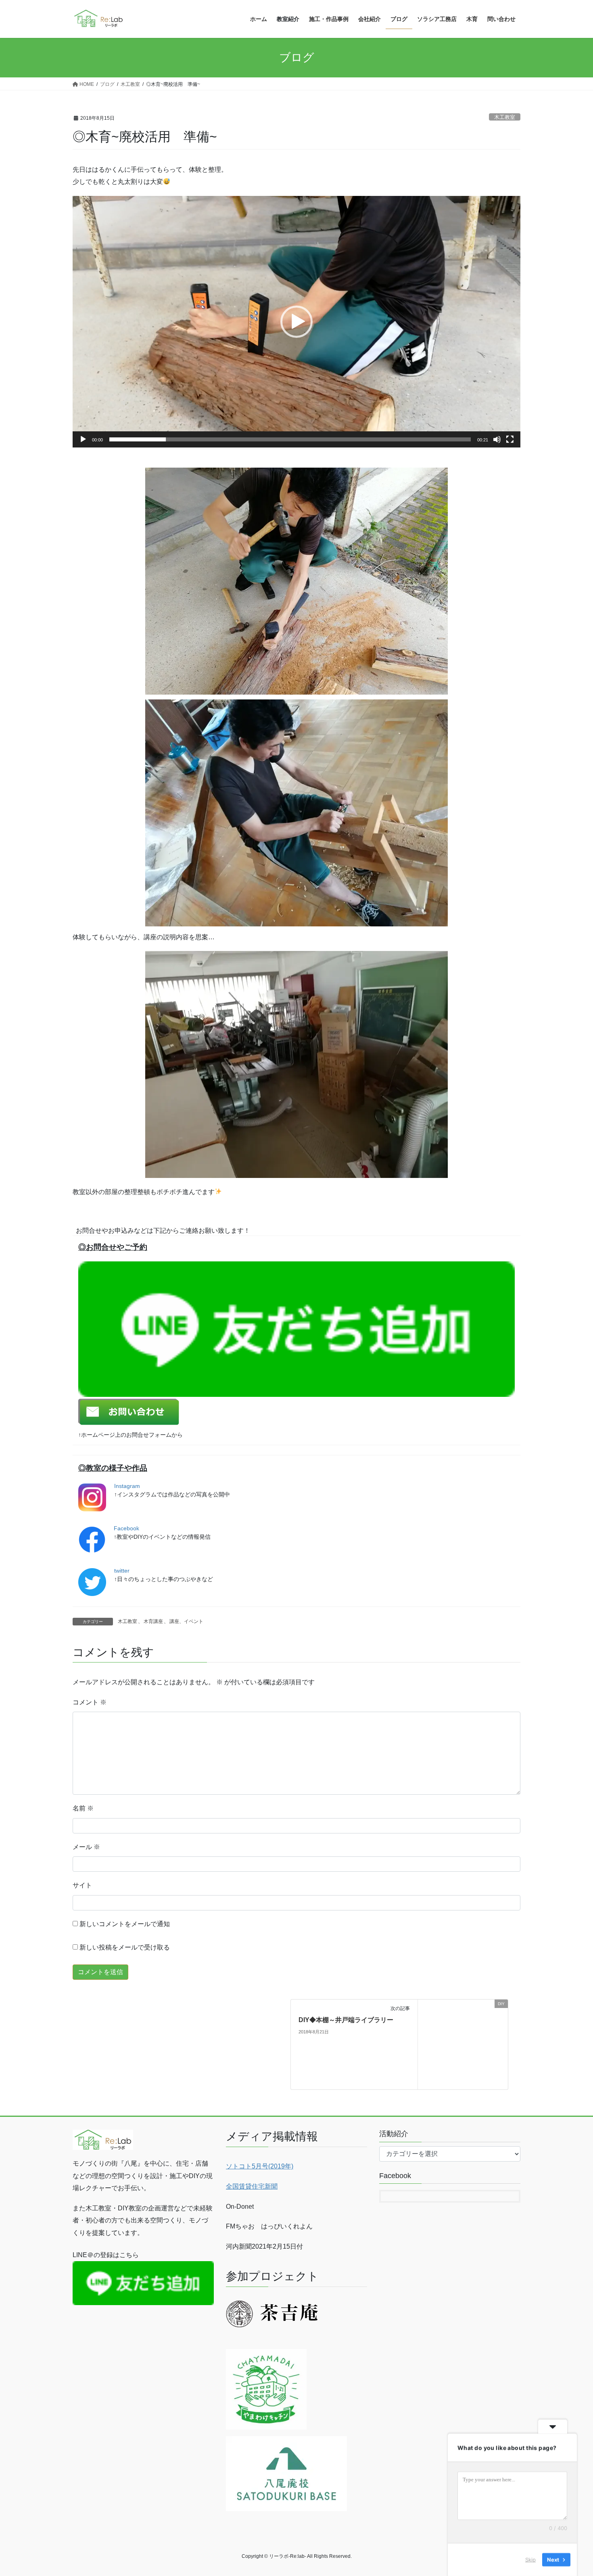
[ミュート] (497, 439)
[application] (296, 322)
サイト (82, 1885)
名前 (83, 1808)
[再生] (83, 439)
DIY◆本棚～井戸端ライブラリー (346, 2020)
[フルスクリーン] (510, 439)
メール (86, 1847)
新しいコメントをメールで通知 (125, 1924)
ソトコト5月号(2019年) (260, 2166)
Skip (530, 2559)
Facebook (126, 1528)
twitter (122, 1571)
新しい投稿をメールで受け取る (125, 1947)
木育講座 (153, 1621)
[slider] (290, 439)
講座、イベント (186, 1621)
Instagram (127, 1486)
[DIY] (463, 2044)
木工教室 (505, 117)
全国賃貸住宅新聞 (252, 2186)
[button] (296, 322)
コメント (90, 1702)
